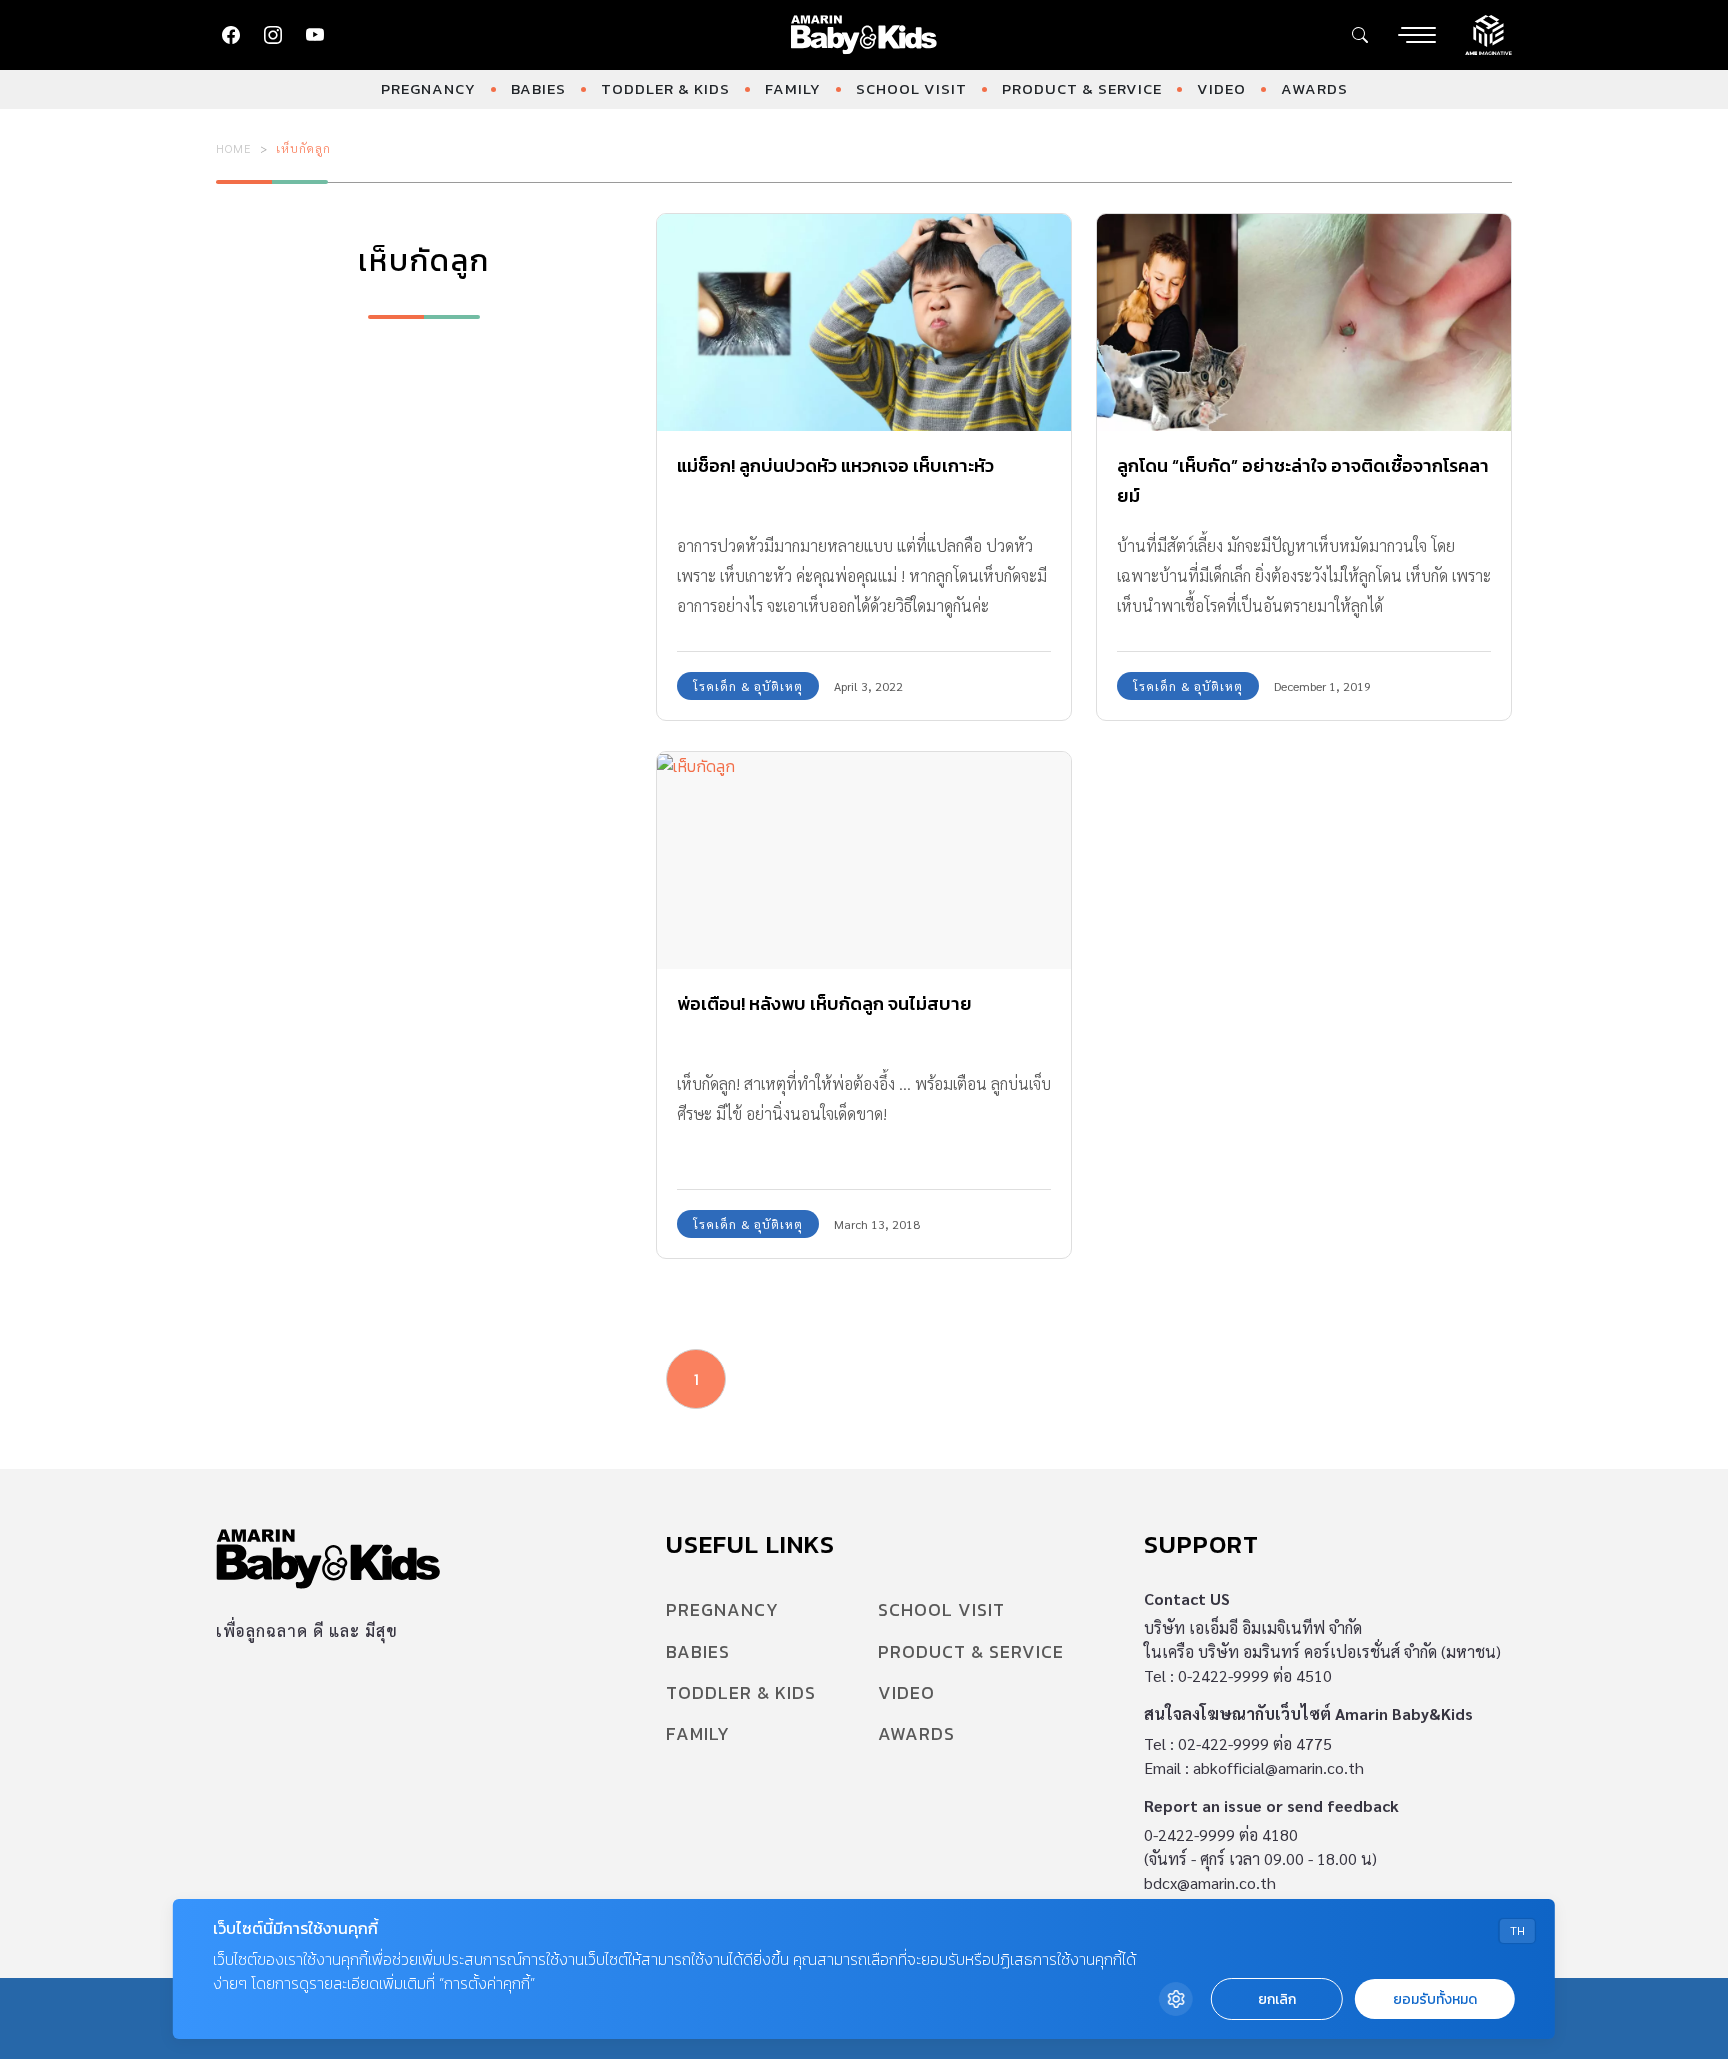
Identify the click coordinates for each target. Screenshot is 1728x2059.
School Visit (911, 88)
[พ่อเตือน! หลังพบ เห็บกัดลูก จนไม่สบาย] (864, 860)
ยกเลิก (1277, 1999)
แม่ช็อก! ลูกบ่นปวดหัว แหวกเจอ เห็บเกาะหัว (835, 465)
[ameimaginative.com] (1488, 33)
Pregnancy (428, 88)
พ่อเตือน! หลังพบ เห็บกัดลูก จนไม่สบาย (824, 1003)
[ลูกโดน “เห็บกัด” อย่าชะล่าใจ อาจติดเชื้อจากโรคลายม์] (1304, 322)
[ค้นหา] (1360, 35)
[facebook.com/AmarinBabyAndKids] (231, 35)
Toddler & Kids (665, 88)
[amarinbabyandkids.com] (864, 35)
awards (1314, 88)
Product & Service (1082, 88)
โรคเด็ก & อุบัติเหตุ (748, 686)
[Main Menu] (1417, 35)
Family (793, 88)
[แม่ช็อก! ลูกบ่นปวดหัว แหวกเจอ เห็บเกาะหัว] (864, 322)
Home (234, 148)
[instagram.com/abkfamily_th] (273, 35)
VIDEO (1221, 88)
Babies (538, 88)
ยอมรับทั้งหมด (1435, 1999)
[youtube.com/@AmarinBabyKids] (315, 35)
